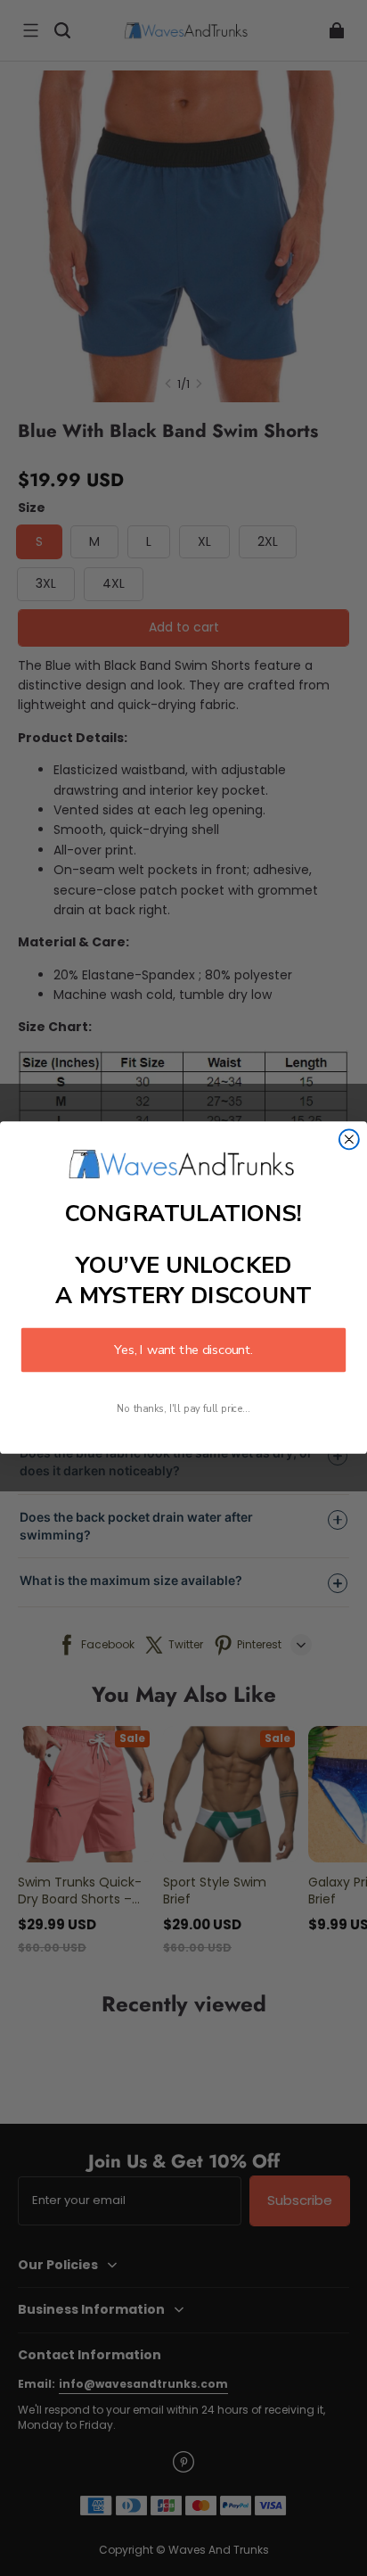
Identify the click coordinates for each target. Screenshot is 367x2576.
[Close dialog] (349, 1140)
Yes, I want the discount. (183, 1350)
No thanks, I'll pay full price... (183, 1410)
